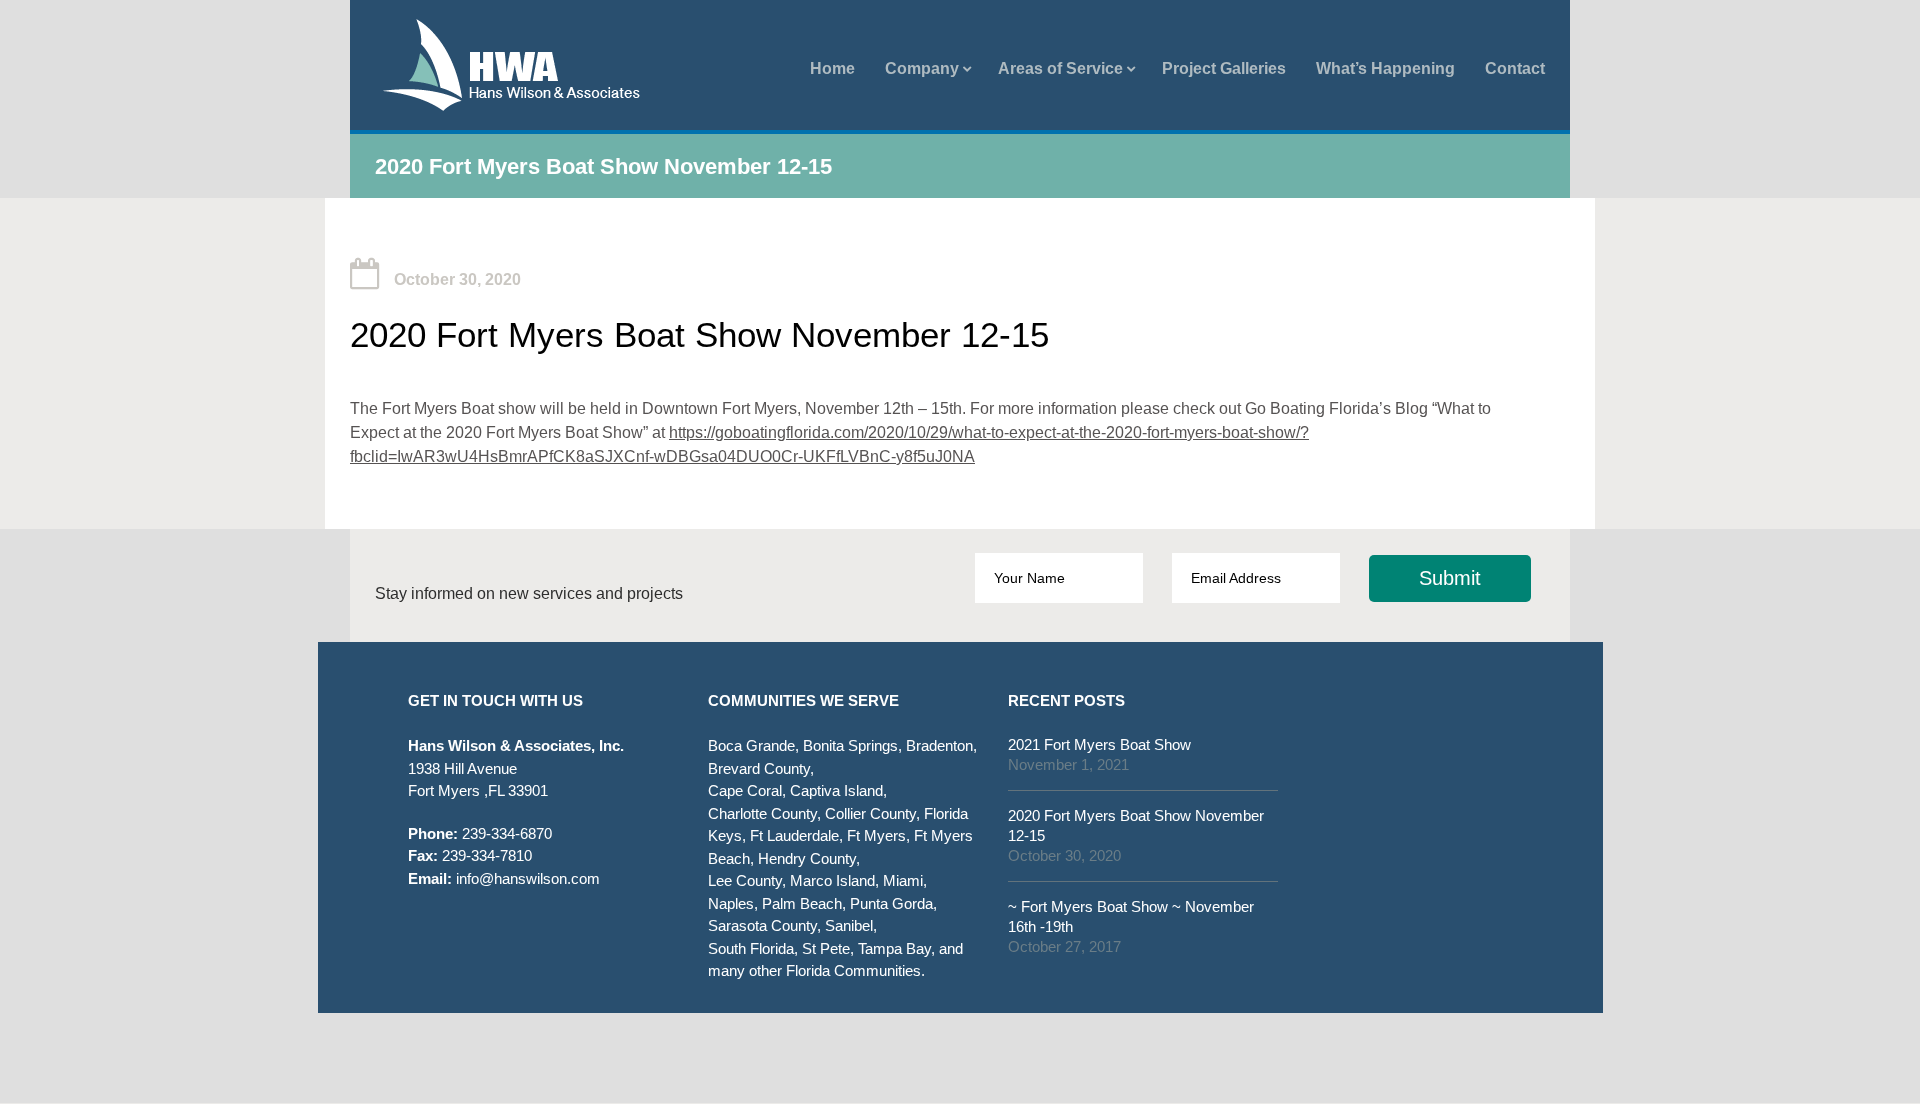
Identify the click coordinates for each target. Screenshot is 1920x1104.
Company (922, 68)
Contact (1515, 68)
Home (832, 68)
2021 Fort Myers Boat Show (1099, 744)
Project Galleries (1224, 68)
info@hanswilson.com (504, 878)
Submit (1450, 578)
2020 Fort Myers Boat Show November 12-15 (1136, 825)
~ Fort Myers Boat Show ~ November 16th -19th (1131, 916)
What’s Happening (1385, 68)
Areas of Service (1060, 68)
